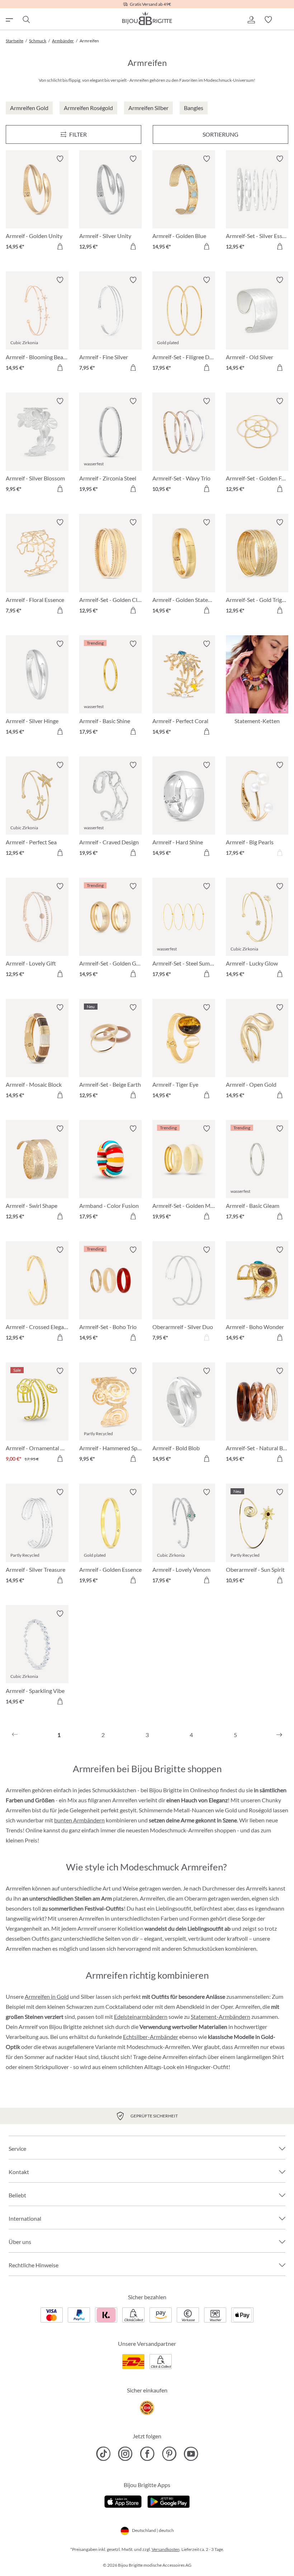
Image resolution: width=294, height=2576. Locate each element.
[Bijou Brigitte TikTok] (103, 2454)
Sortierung (220, 134)
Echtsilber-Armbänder (151, 2037)
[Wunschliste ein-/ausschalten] (60, 159)
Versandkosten (166, 2549)
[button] (251, 20)
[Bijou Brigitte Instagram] (125, 2454)
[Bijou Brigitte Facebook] (147, 2454)
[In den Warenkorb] (60, 246)
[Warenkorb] (285, 20)
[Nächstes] (279, 1735)
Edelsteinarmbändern (141, 2017)
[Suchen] (26, 20)
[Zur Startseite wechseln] (147, 18)
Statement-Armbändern (220, 2017)
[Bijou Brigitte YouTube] (191, 2454)
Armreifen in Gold (47, 1996)
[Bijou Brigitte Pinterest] (169, 2454)
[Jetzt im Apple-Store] (123, 2501)
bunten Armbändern (79, 1820)
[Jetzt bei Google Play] (169, 2501)
